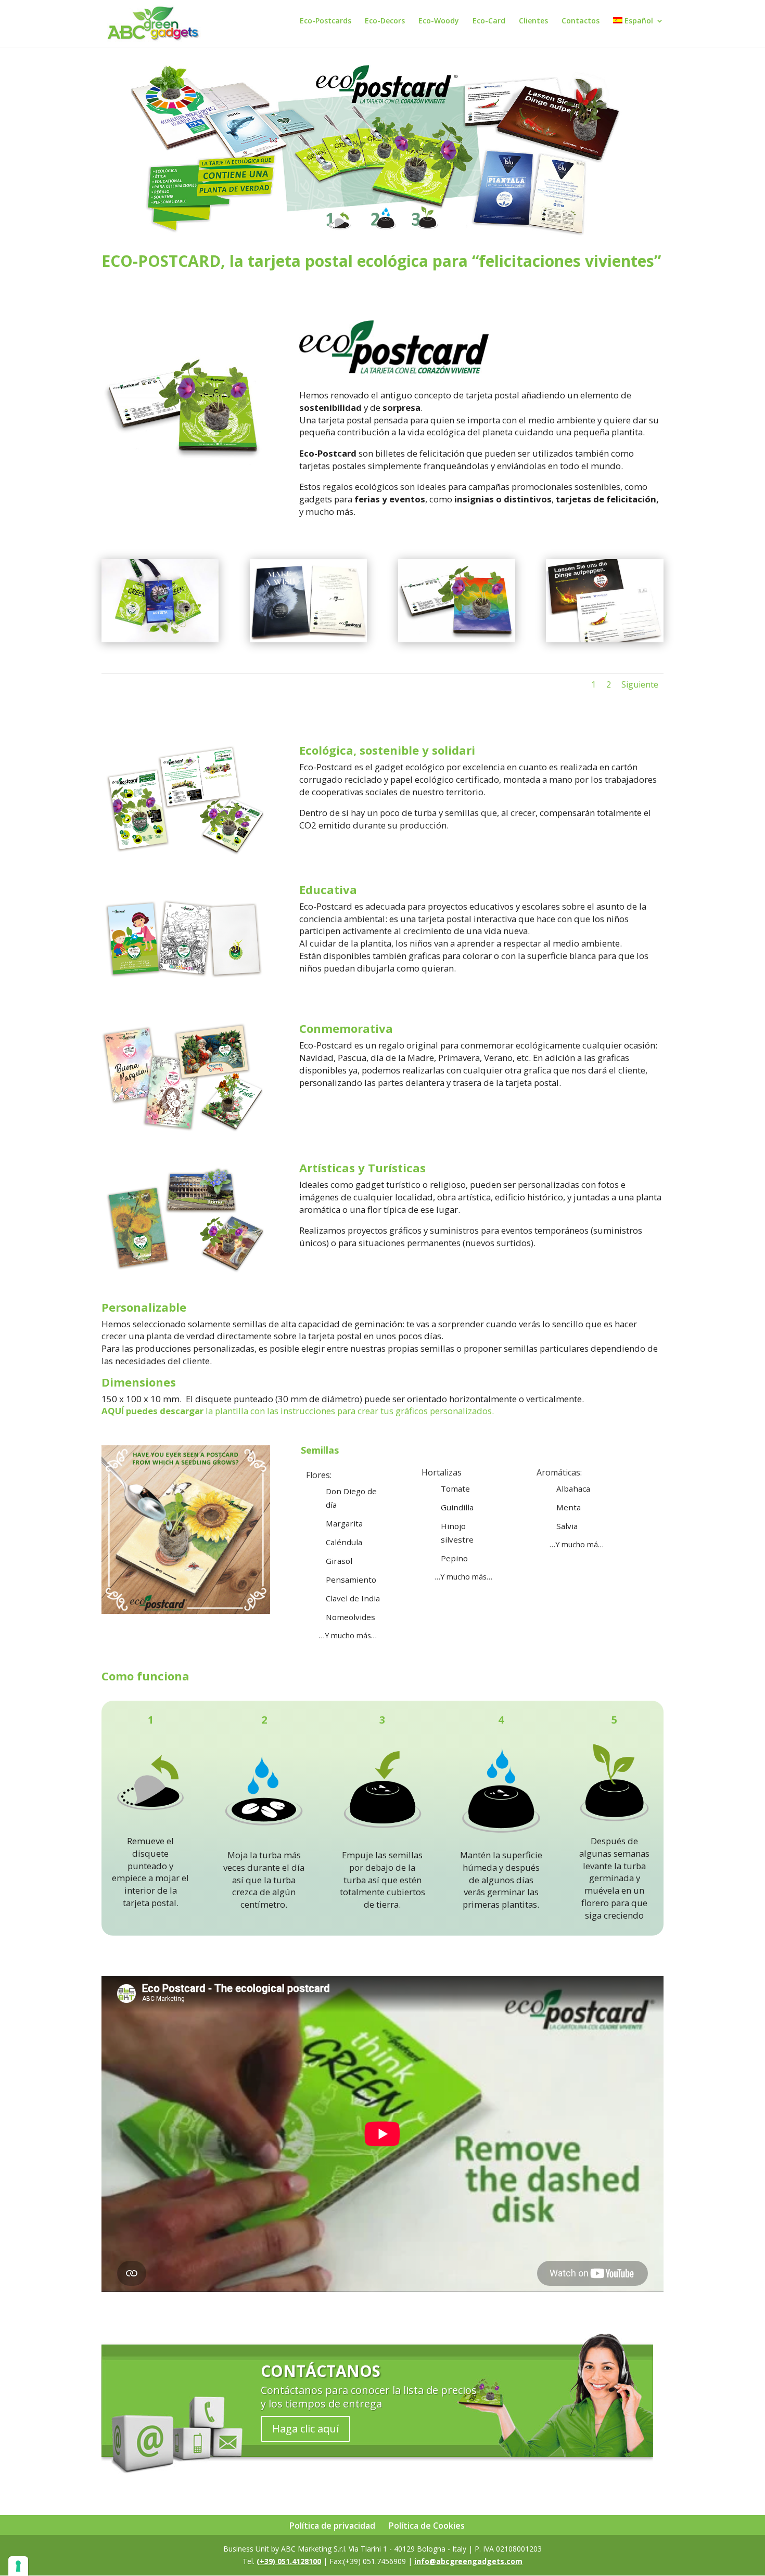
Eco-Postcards (326, 21)
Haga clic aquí (305, 2429)
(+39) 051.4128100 (289, 2561)
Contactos (581, 21)
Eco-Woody (439, 21)
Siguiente (640, 684)
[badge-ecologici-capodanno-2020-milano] (160, 639)
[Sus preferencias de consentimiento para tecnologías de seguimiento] (18, 2566)
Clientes (533, 21)
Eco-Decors (385, 21)
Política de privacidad (332, 2526)
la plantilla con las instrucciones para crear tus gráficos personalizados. (298, 1411)
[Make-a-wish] (308, 639)
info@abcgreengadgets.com (468, 2561)
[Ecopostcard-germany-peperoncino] (604, 639)
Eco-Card (489, 21)
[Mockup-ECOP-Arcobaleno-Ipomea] (457, 639)
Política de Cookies (427, 2526)
